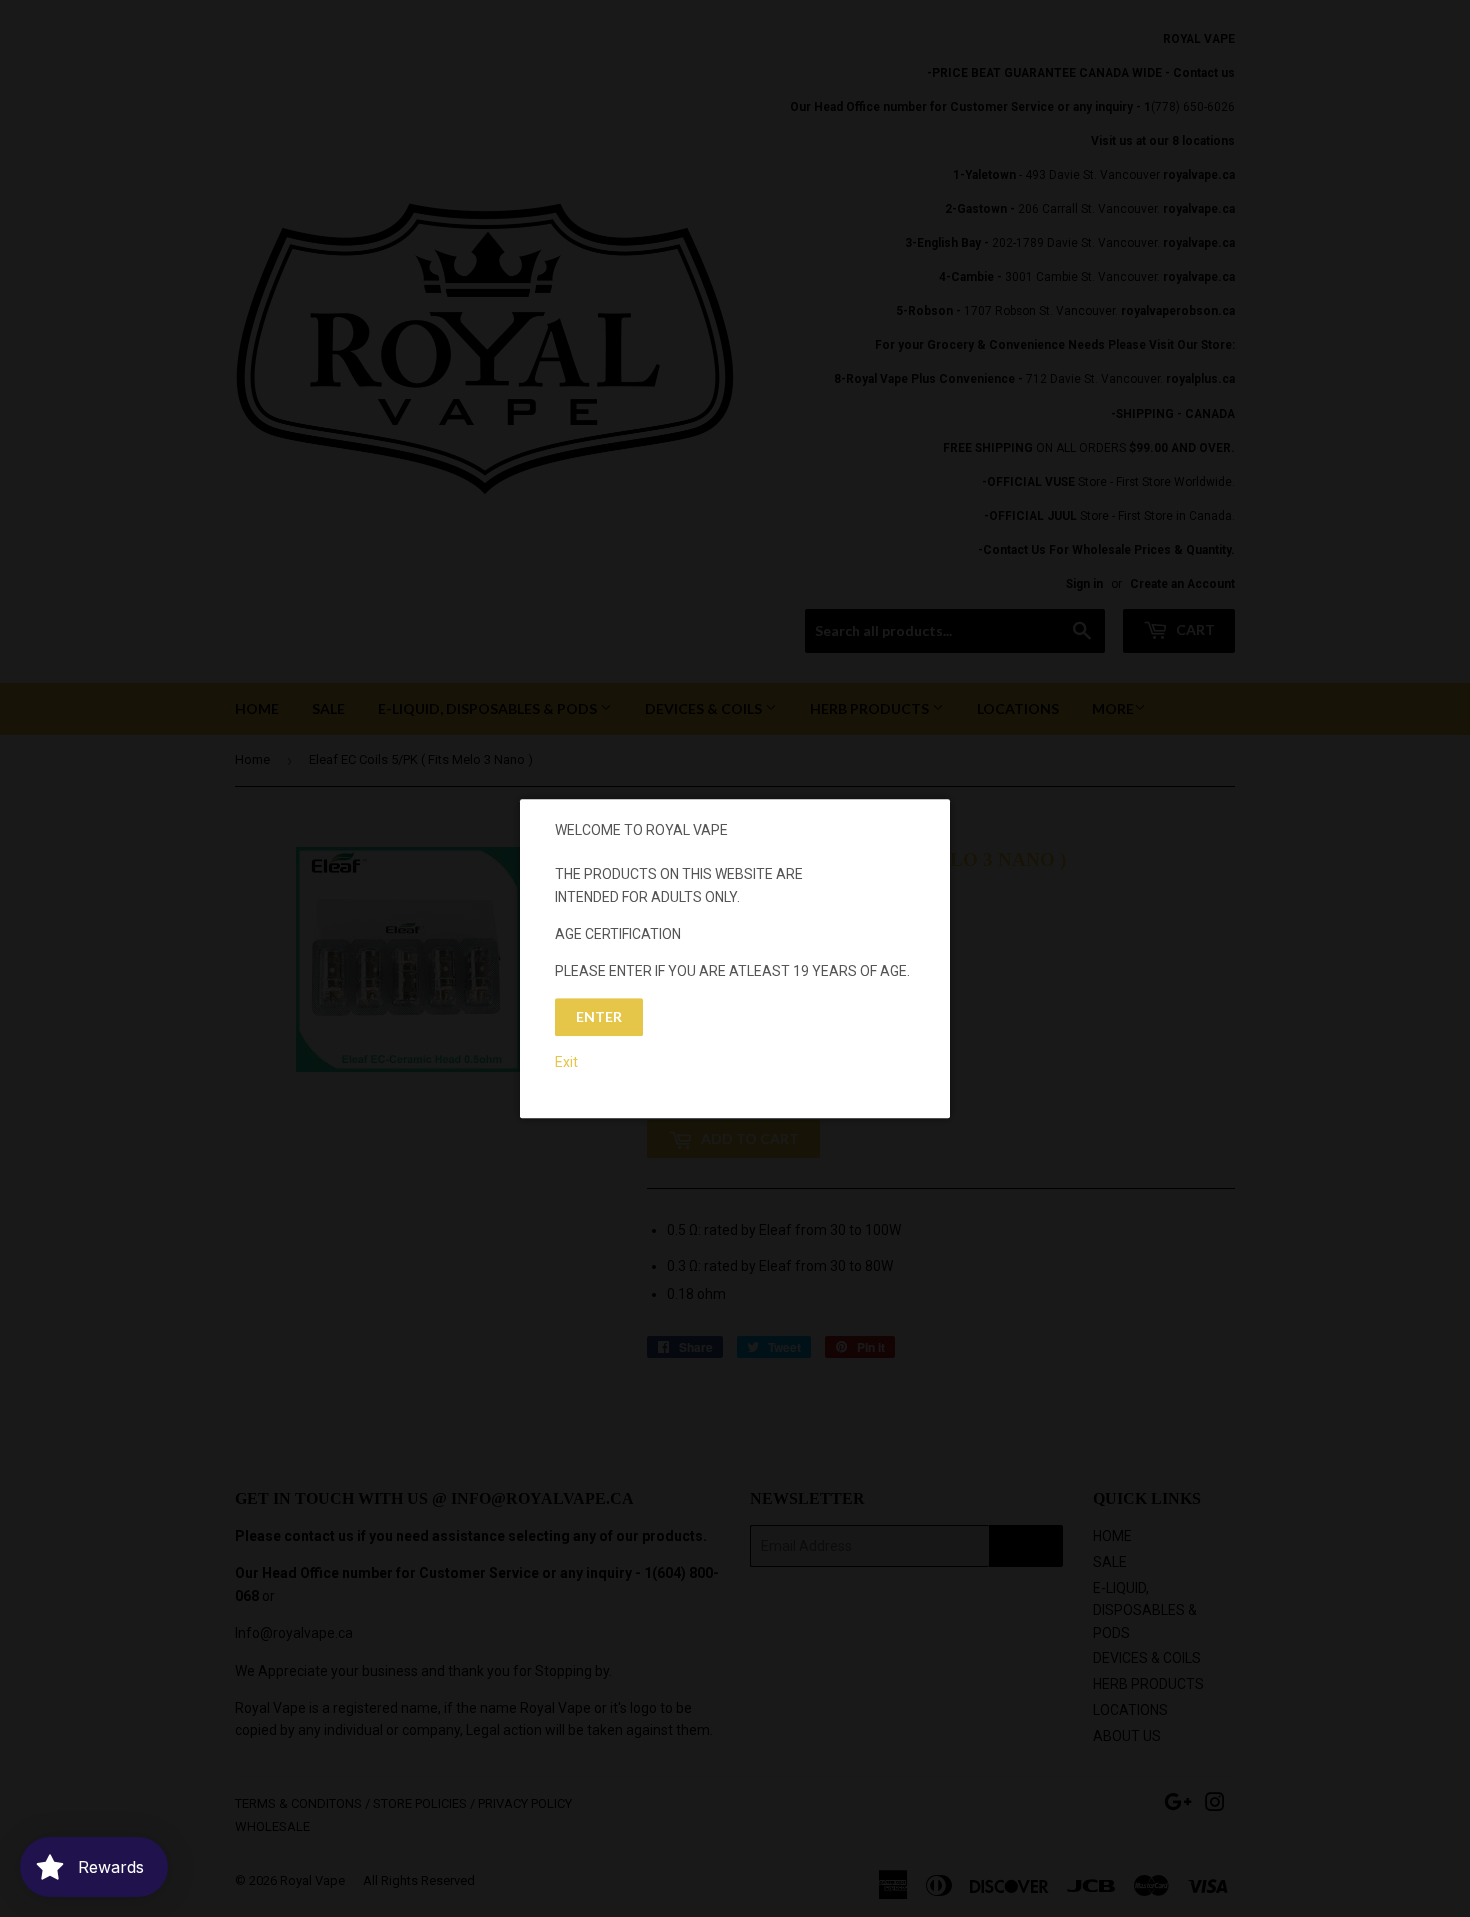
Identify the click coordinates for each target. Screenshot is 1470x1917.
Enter (599, 1016)
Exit (566, 1062)
